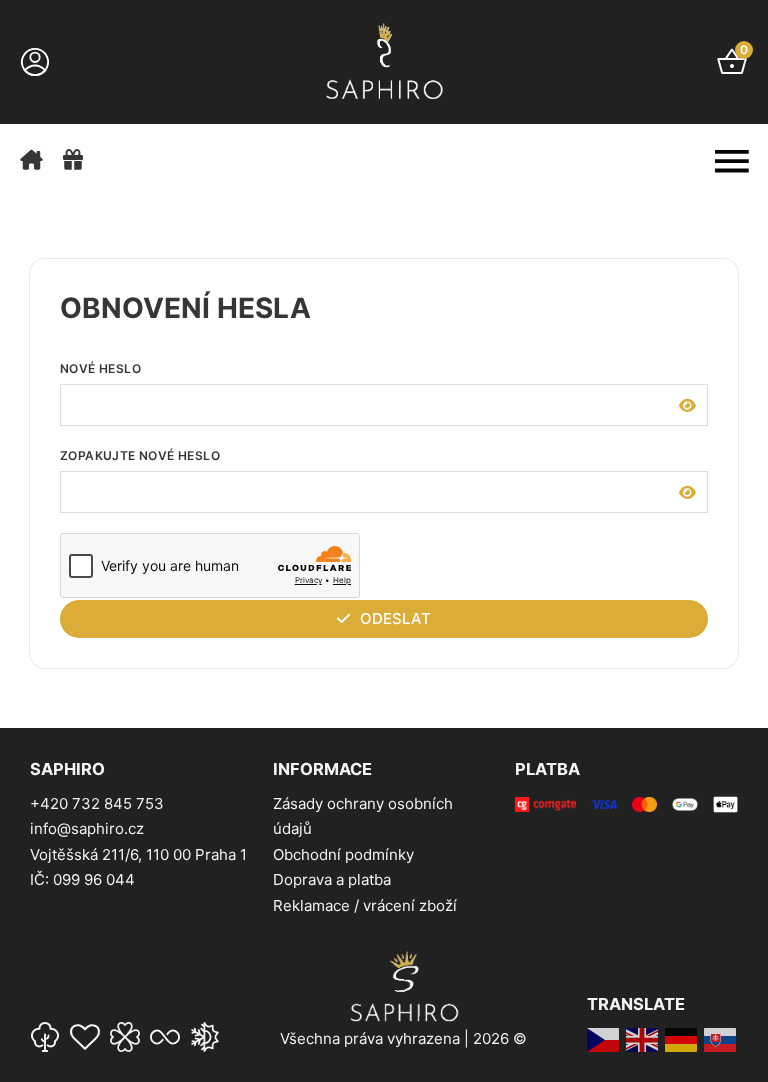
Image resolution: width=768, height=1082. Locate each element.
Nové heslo (100, 368)
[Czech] (604, 1039)
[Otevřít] (731, 161)
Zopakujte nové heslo (140, 455)
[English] (643, 1039)
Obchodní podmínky (343, 854)
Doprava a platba (332, 879)
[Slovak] (721, 1039)
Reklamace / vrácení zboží (365, 905)
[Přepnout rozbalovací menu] (35, 62)
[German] (682, 1039)
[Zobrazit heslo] (687, 404)
